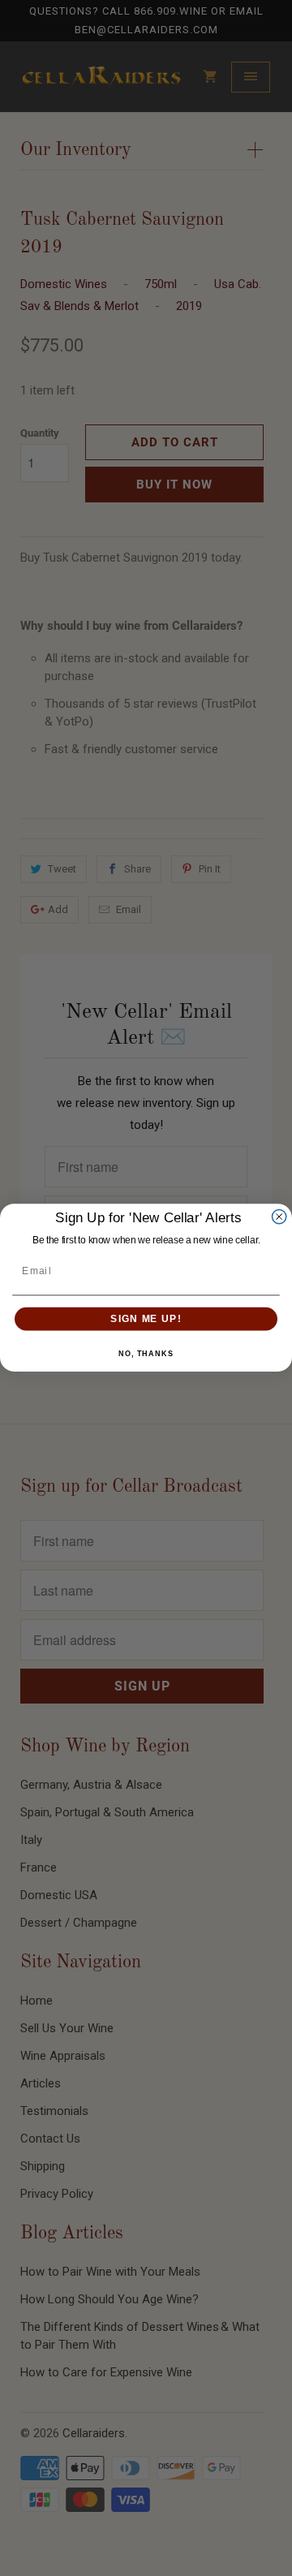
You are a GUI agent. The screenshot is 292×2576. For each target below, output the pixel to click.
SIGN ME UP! (146, 1319)
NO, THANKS (146, 1355)
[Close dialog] (279, 1217)
